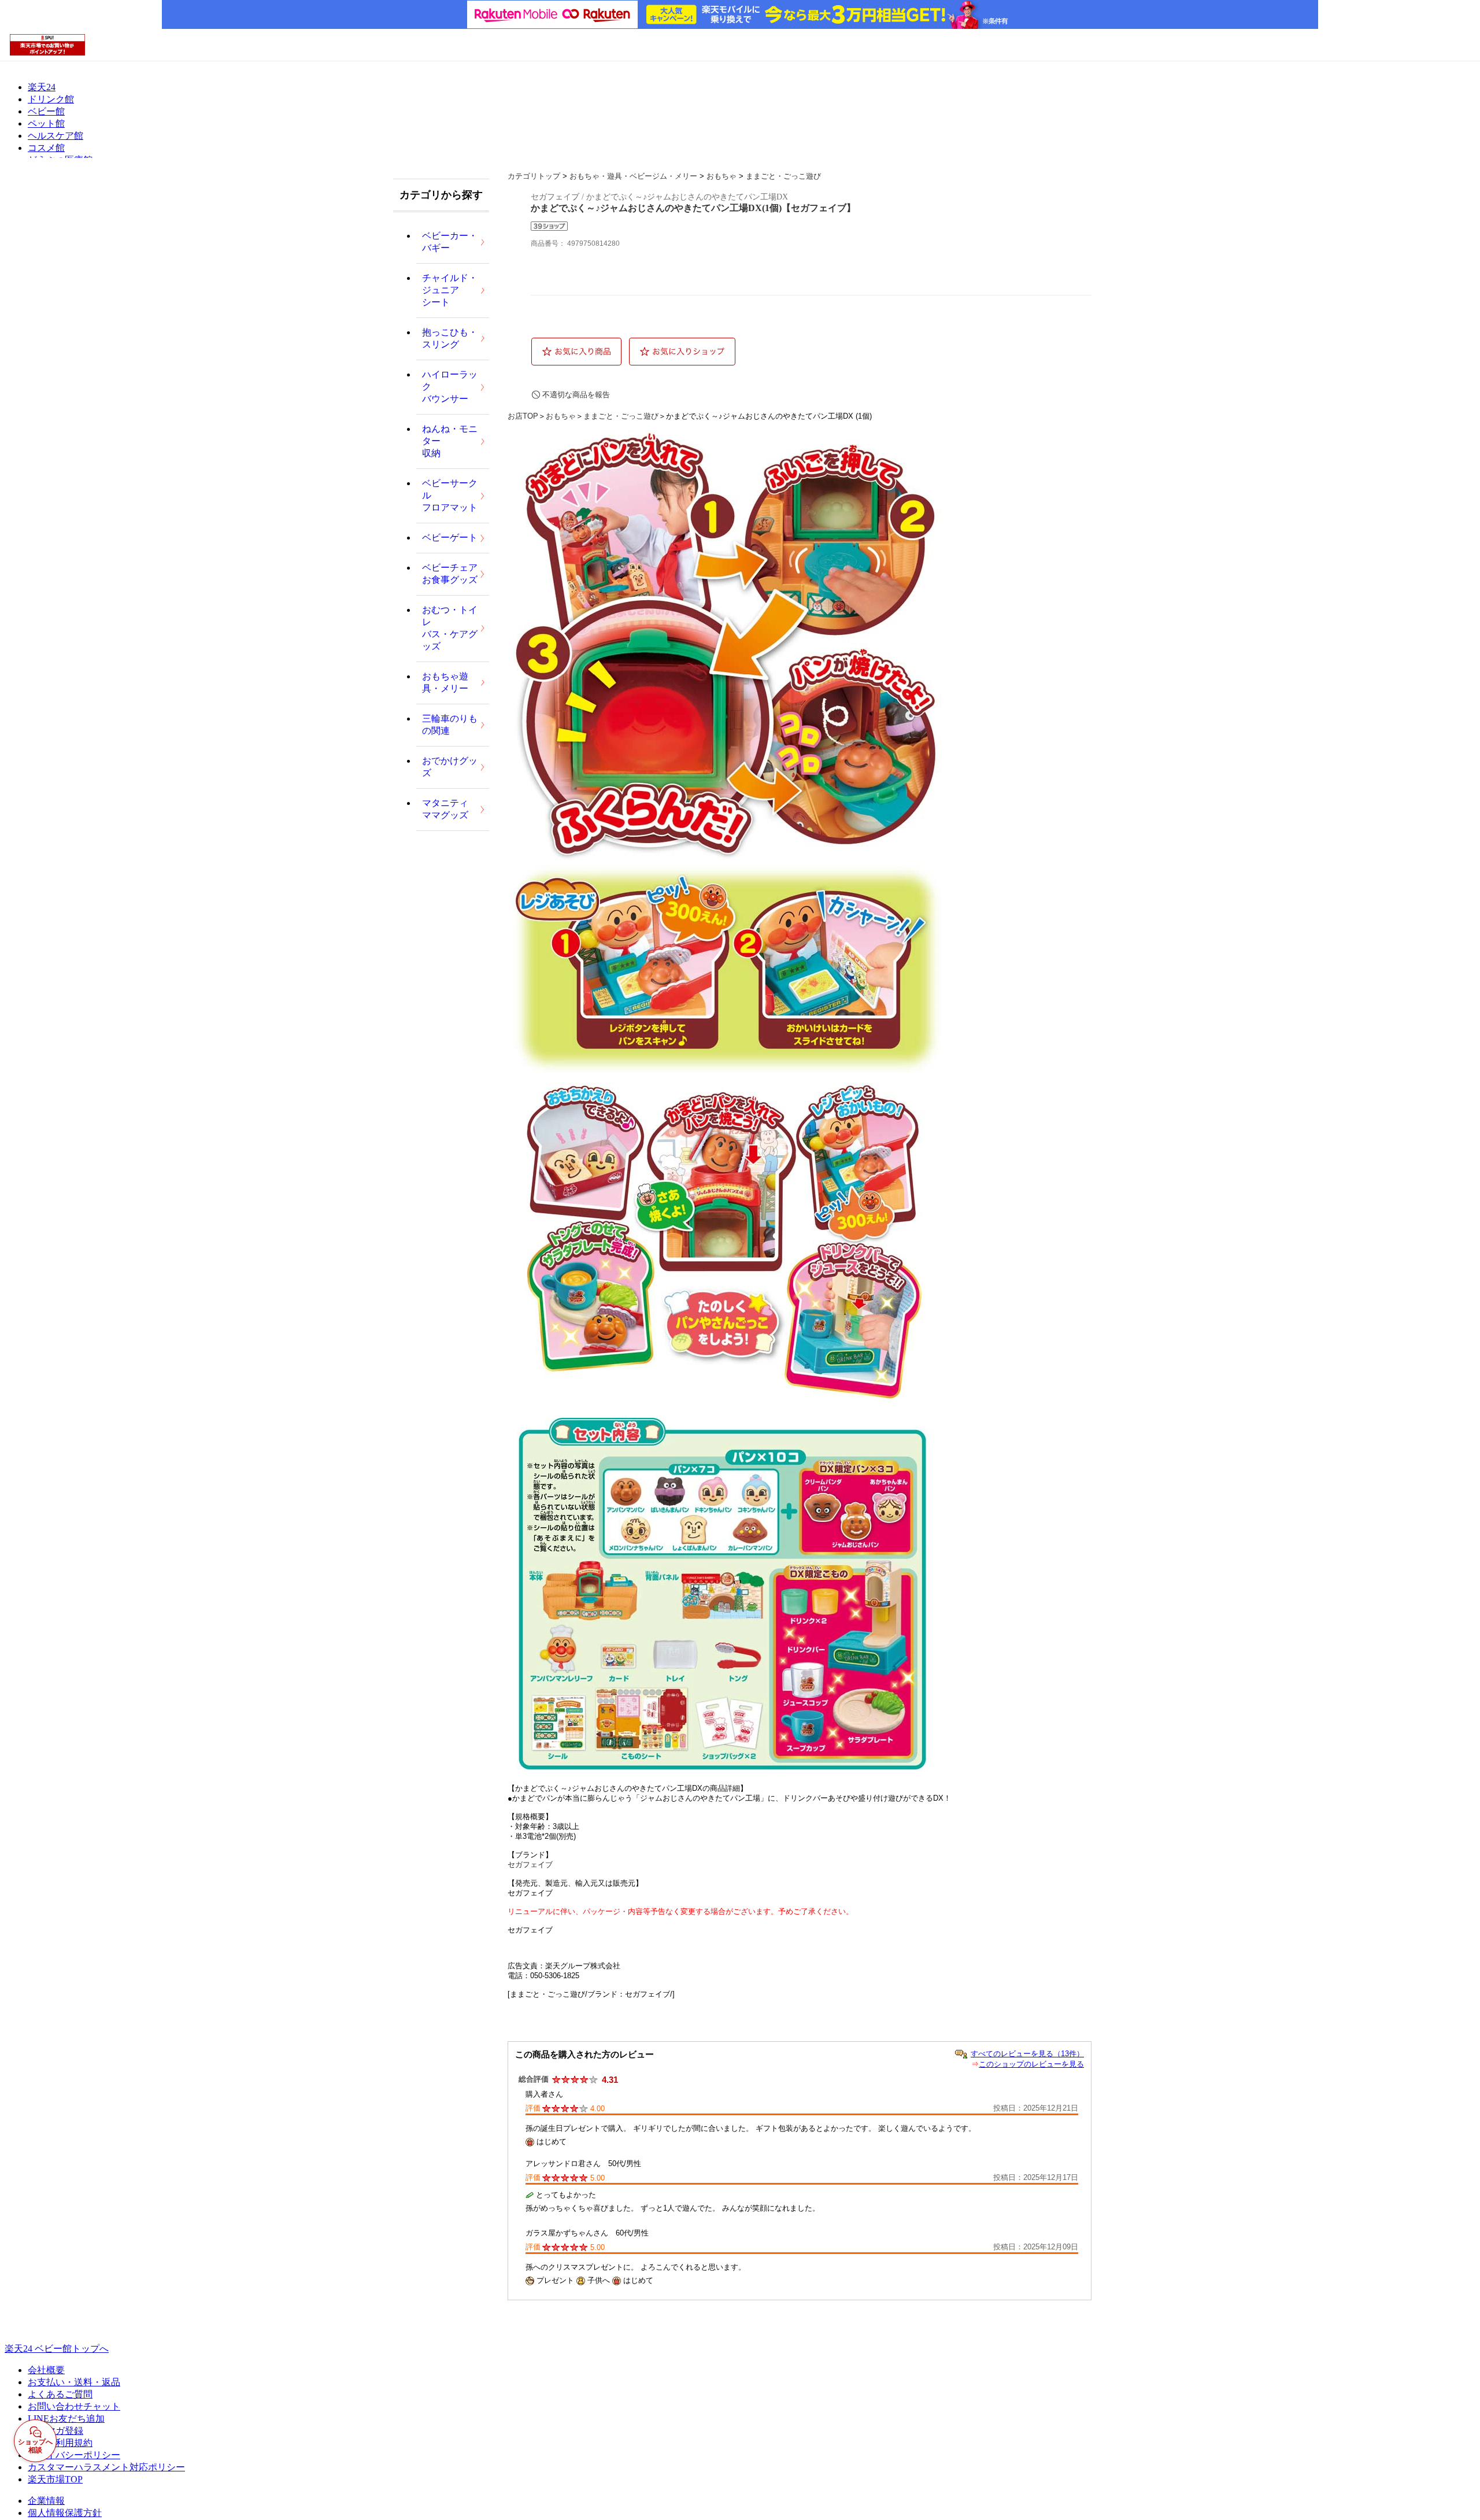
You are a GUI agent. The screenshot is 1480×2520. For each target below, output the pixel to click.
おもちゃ (721, 176)
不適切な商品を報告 (576, 395)
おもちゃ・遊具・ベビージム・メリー (633, 176)
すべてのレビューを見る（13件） (1027, 2054)
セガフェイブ (530, 1865)
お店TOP (523, 416)
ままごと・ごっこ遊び (783, 176)
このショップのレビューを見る (1031, 2064)
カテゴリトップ (534, 176)
